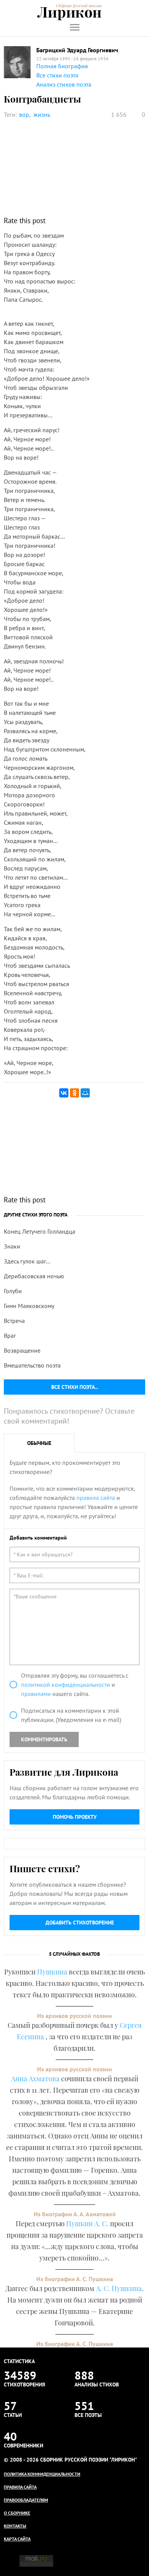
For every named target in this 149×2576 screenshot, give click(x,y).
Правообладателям (26, 2500)
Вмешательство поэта (32, 1365)
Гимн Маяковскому (29, 1306)
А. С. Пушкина (119, 2288)
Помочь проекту (75, 1817)
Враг (10, 1335)
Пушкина (52, 1972)
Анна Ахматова (35, 2079)
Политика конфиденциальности (42, 2474)
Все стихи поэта (57, 75)
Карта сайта (17, 2539)
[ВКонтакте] (64, 1093)
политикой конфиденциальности (66, 1685)
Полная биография (62, 66)
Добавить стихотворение (80, 1923)
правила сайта (96, 1498)
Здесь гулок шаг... (27, 1261)
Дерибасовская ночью (34, 1276)
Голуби (13, 1291)
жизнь (42, 114)
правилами (36, 1694)
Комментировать (44, 1739)
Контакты (15, 2526)
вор (24, 114)
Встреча (14, 1321)
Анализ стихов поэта (64, 84)
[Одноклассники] (74, 1093)
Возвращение (22, 1350)
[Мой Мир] (85, 1093)
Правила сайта (20, 2487)
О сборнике (17, 2513)
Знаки (12, 1246)
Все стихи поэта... (75, 1387)
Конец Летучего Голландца (40, 1231)
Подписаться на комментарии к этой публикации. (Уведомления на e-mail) (71, 1715)
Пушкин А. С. (87, 2224)
